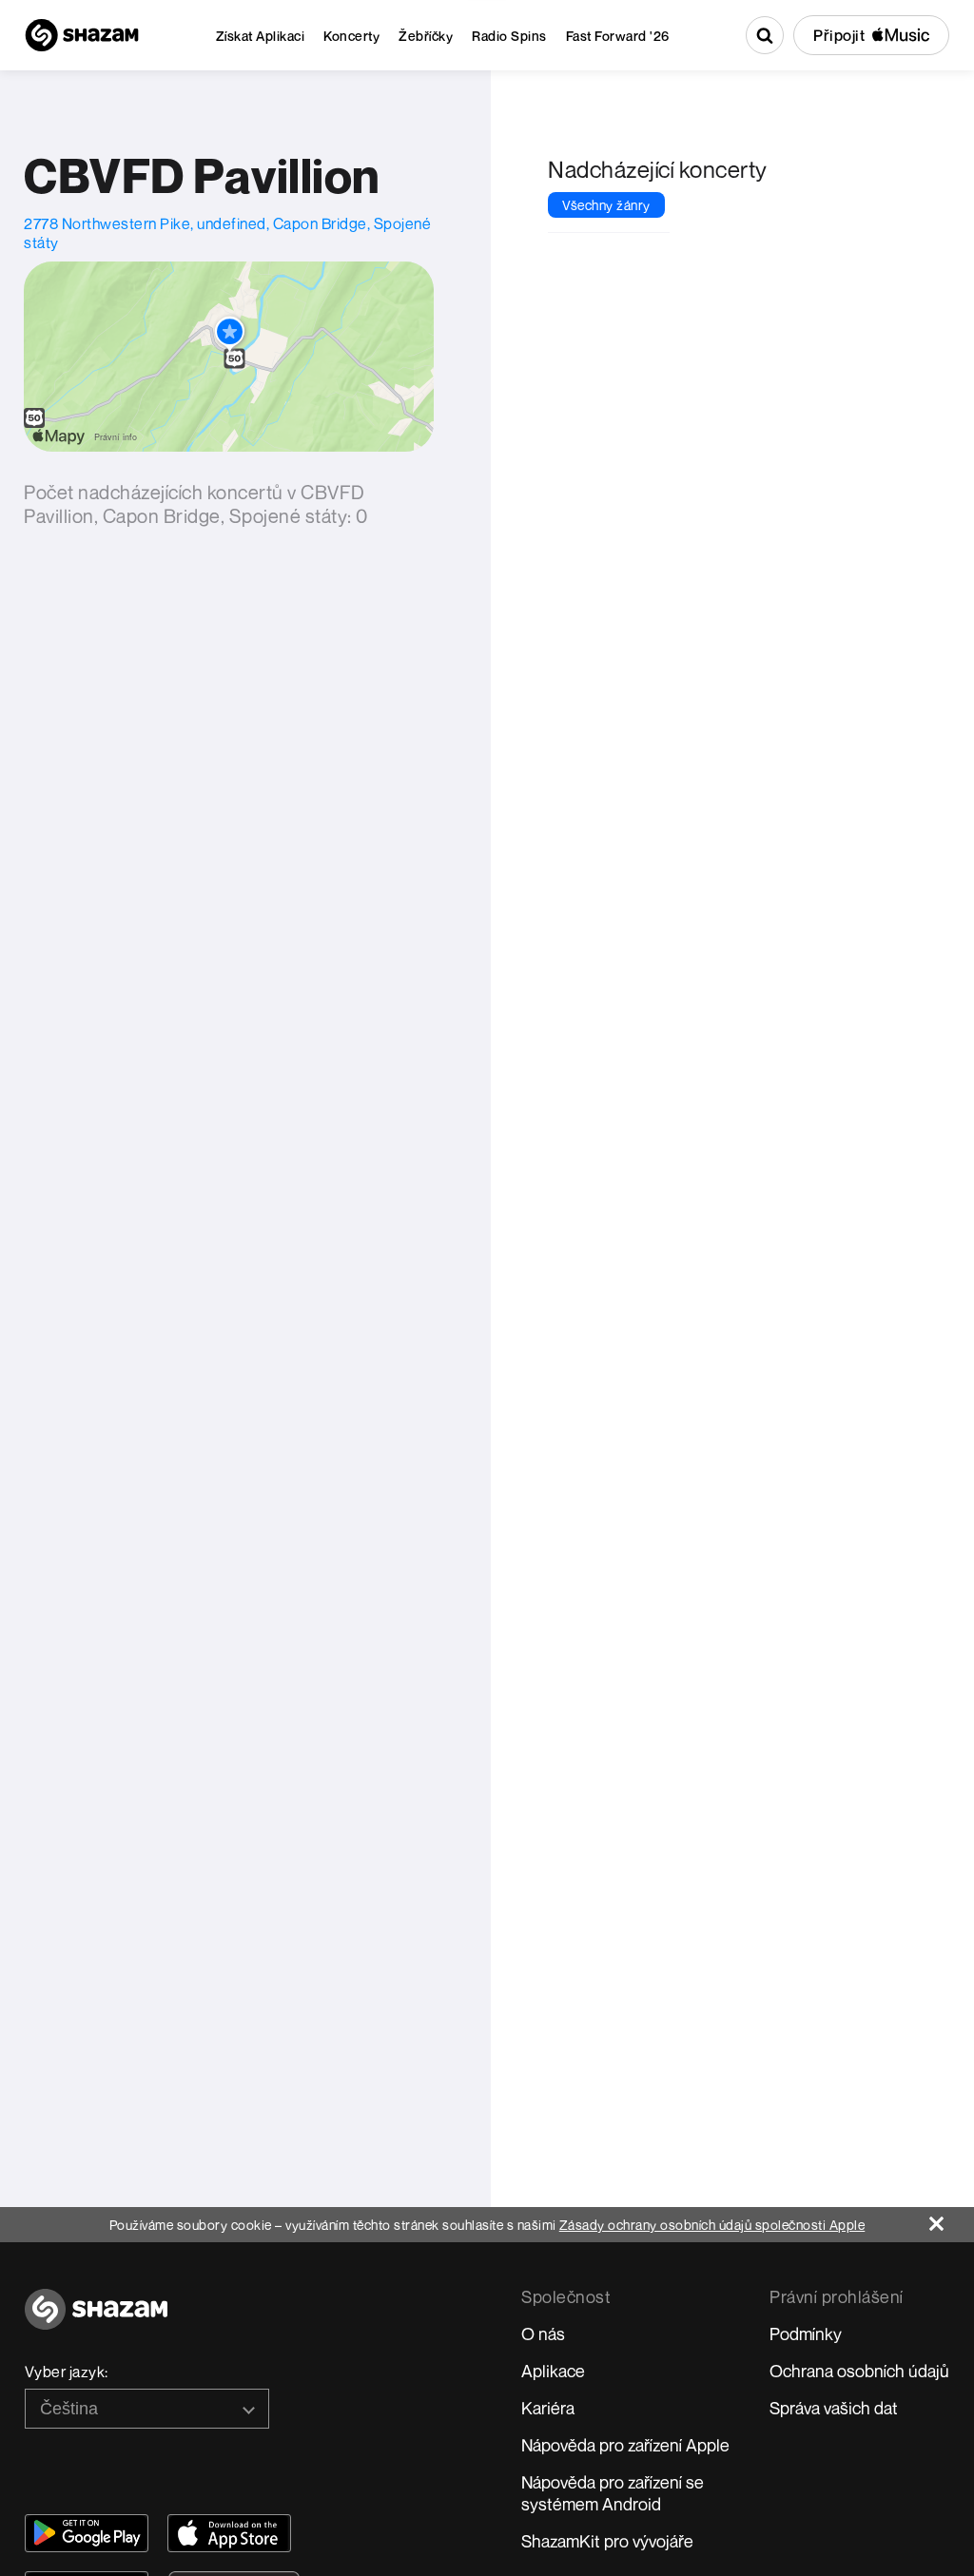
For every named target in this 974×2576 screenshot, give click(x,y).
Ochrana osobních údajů (859, 2371)
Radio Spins (509, 36)
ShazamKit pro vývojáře (607, 2541)
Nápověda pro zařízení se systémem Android (613, 2493)
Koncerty (351, 36)
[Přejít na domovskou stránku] (96, 2320)
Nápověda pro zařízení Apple (625, 2445)
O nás (543, 2334)
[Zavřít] (952, 2219)
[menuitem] (261, 36)
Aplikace (553, 2371)
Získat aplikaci (261, 36)
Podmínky (806, 2334)
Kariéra (548, 2408)
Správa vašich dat (834, 2408)
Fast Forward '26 (618, 36)
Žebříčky (426, 36)
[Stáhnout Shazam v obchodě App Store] (229, 2533)
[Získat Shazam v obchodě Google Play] (87, 2533)
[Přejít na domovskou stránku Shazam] (82, 35)
